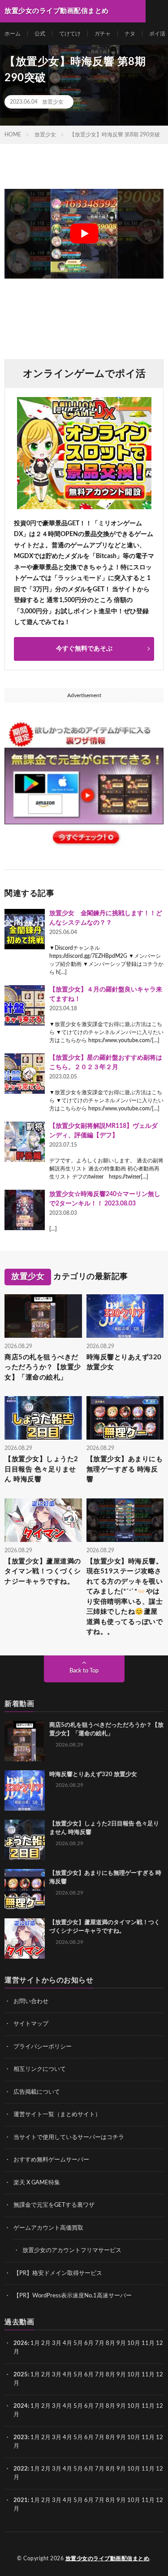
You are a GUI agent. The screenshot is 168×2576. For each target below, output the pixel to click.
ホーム (13, 34)
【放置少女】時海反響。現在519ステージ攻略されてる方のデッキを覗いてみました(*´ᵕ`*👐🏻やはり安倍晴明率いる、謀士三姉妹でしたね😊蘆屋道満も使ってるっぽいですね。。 (125, 1597)
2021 (21, 2500)
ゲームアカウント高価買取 (48, 2228)
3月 (57, 2343)
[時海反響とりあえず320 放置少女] (25, 1790)
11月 (148, 2375)
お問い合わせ (31, 2002)
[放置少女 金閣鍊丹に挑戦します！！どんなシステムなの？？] (25, 929)
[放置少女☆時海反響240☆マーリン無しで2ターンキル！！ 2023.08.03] (25, 1210)
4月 (67, 2343)
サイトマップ (31, 2024)
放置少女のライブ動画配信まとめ (108, 2559)
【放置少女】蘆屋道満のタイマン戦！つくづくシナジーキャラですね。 (43, 1572)
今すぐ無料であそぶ (84, 649)
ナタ (130, 34)
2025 (21, 2375)
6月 (89, 2343)
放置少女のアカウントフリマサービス (72, 2251)
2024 (21, 2406)
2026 (21, 2343)
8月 (110, 2343)
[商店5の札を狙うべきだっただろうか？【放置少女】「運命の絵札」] (25, 1741)
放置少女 (53, 102)
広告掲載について (37, 2092)
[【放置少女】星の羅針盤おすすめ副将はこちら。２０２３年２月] (25, 1074)
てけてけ (70, 34)
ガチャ (103, 34)
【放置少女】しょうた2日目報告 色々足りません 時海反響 (41, 1469)
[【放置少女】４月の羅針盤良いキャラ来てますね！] (25, 1005)
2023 (21, 2438)
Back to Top (84, 1671)
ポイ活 (157, 34)
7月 (100, 2343)
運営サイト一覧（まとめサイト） (57, 2115)
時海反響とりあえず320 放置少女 (124, 1362)
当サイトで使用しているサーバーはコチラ (69, 2137)
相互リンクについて (40, 2069)
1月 (35, 2343)
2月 (46, 2343)
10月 (134, 2375)
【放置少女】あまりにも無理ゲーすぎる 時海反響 (125, 1469)
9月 (121, 2375)
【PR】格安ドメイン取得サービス (58, 2273)
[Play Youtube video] (84, 234)
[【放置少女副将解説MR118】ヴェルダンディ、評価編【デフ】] (25, 1142)
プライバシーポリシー (43, 2047)
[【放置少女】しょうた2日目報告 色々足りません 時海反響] (25, 1840)
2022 (21, 2469)
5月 (78, 2343)
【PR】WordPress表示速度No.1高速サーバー (73, 2296)
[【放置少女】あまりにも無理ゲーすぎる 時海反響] (25, 1889)
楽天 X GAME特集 (37, 2183)
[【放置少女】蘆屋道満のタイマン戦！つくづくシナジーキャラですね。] (25, 1939)
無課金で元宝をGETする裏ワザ (54, 2205)
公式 (40, 34)
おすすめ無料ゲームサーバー (51, 2160)
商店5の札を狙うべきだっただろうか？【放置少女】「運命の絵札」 (43, 1367)
